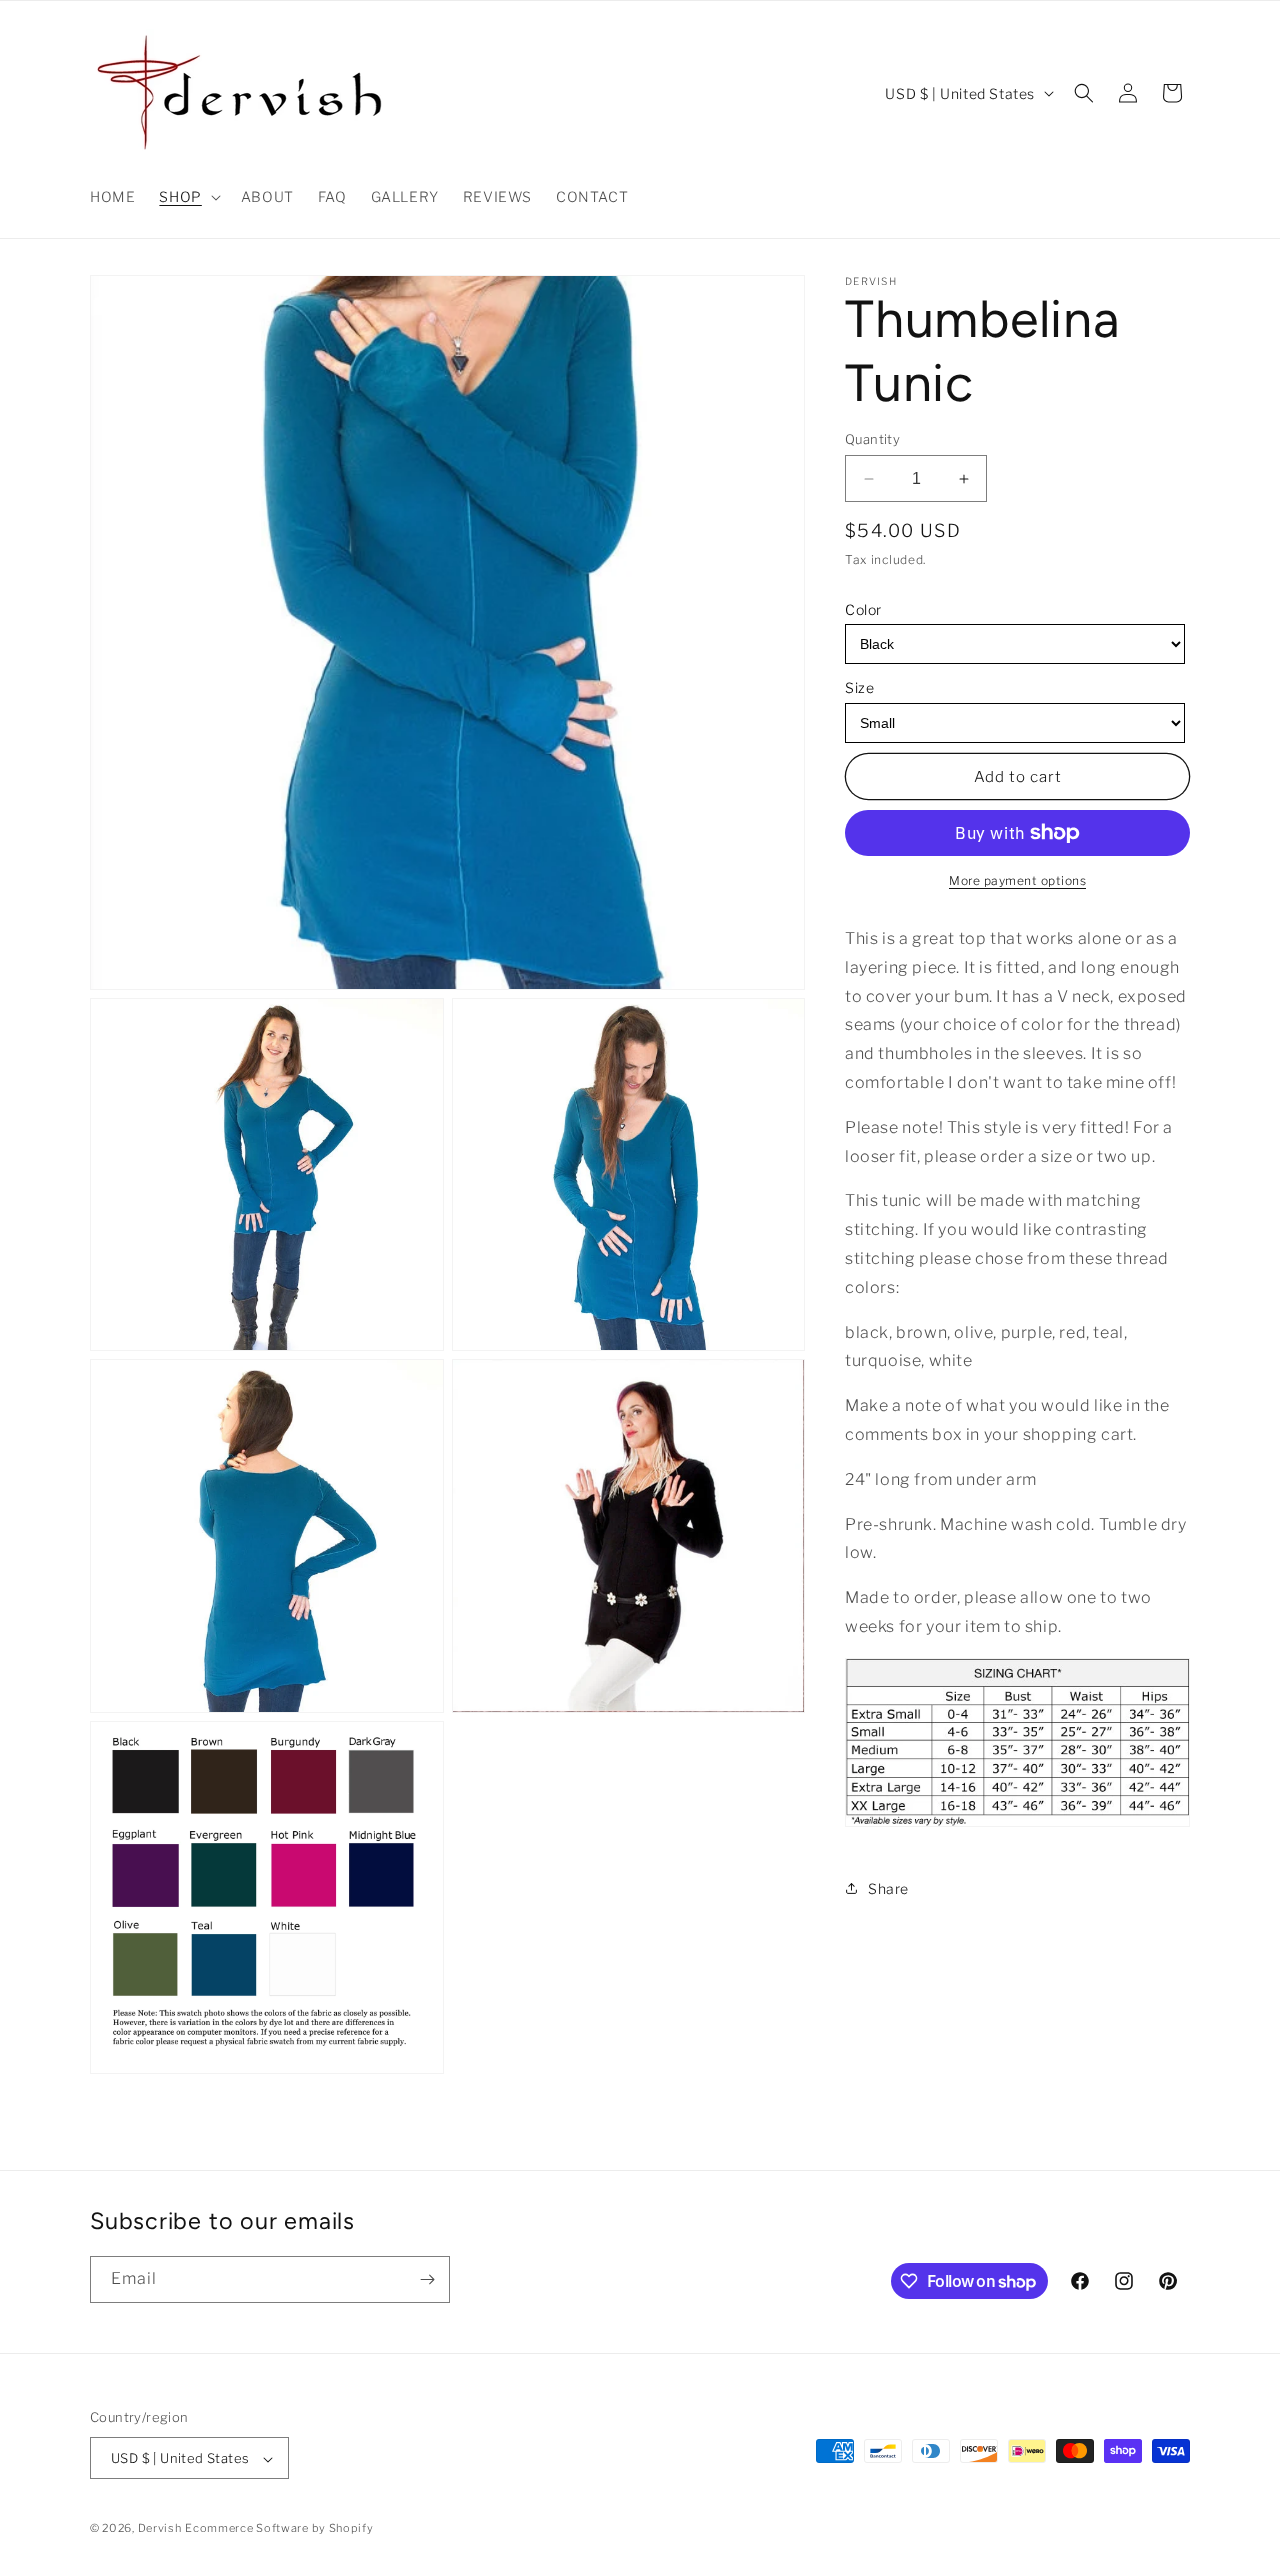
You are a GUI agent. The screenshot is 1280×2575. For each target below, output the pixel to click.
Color (863, 609)
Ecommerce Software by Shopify (279, 2529)
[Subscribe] (427, 2279)
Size (859, 688)
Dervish (160, 2529)
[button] (187, 197)
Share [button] (888, 1888)
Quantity (872, 439)
